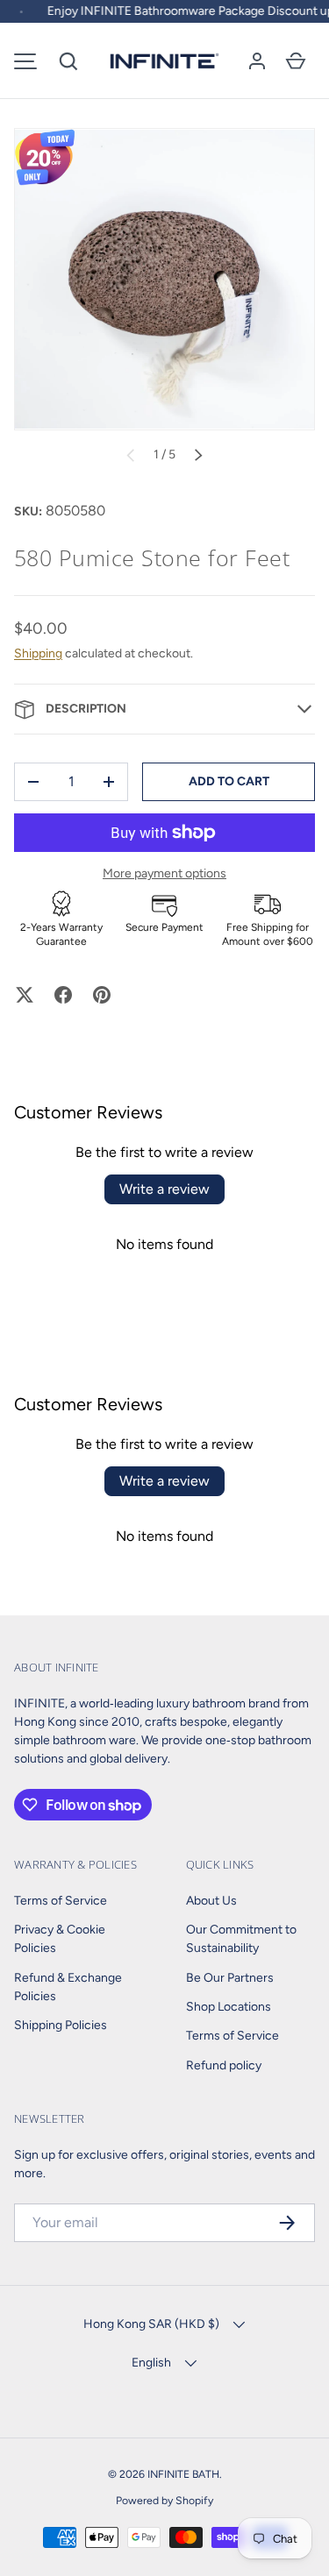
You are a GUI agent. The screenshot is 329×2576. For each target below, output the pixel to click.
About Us (211, 1901)
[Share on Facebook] (63, 995)
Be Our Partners (230, 1978)
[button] (68, 61)
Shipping (38, 653)
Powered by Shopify (164, 2500)
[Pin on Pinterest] (102, 995)
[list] (164, 279)
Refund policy (224, 2065)
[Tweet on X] (25, 995)
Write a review (164, 1189)
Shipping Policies (61, 2025)
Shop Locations (229, 2007)
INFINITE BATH (183, 2474)
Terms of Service (61, 1901)
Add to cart (229, 781)
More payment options (164, 873)
